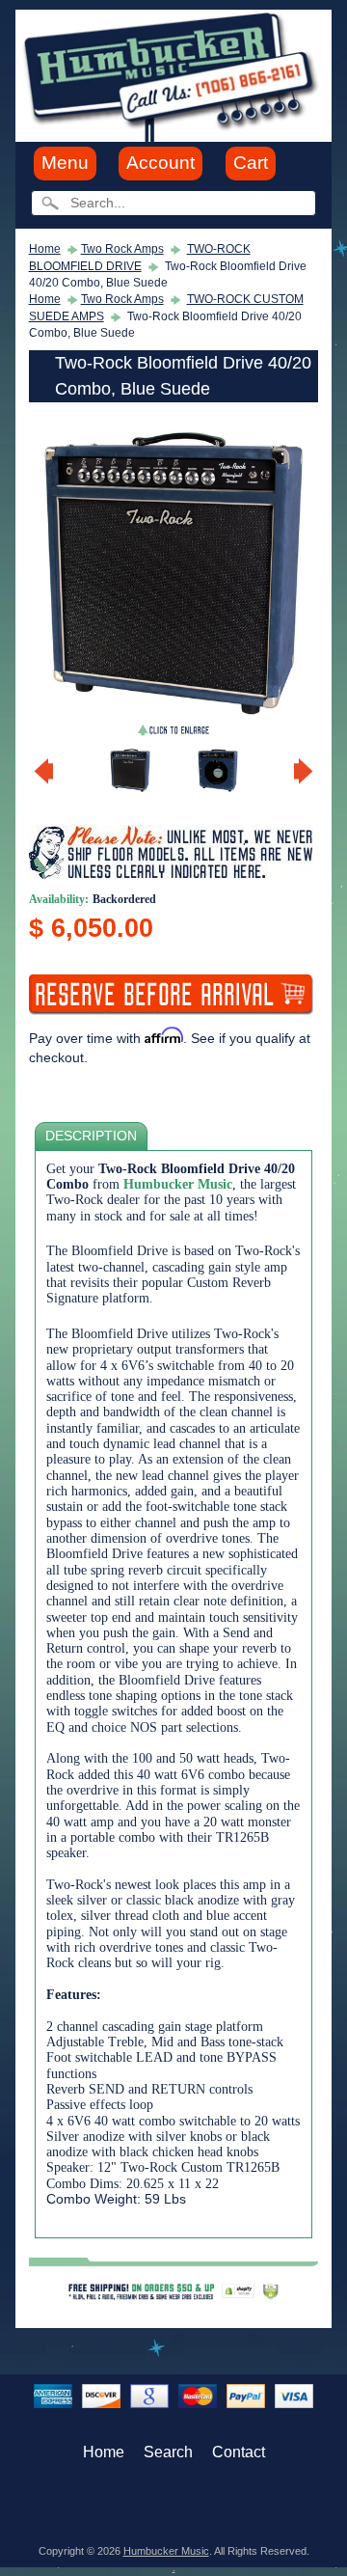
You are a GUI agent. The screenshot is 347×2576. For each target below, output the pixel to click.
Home (45, 249)
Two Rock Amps (122, 249)
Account (160, 163)
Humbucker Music (166, 2551)
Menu (65, 163)
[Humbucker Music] (173, 75)
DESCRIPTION (91, 1136)
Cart (251, 163)
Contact (239, 2452)
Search (168, 2452)
